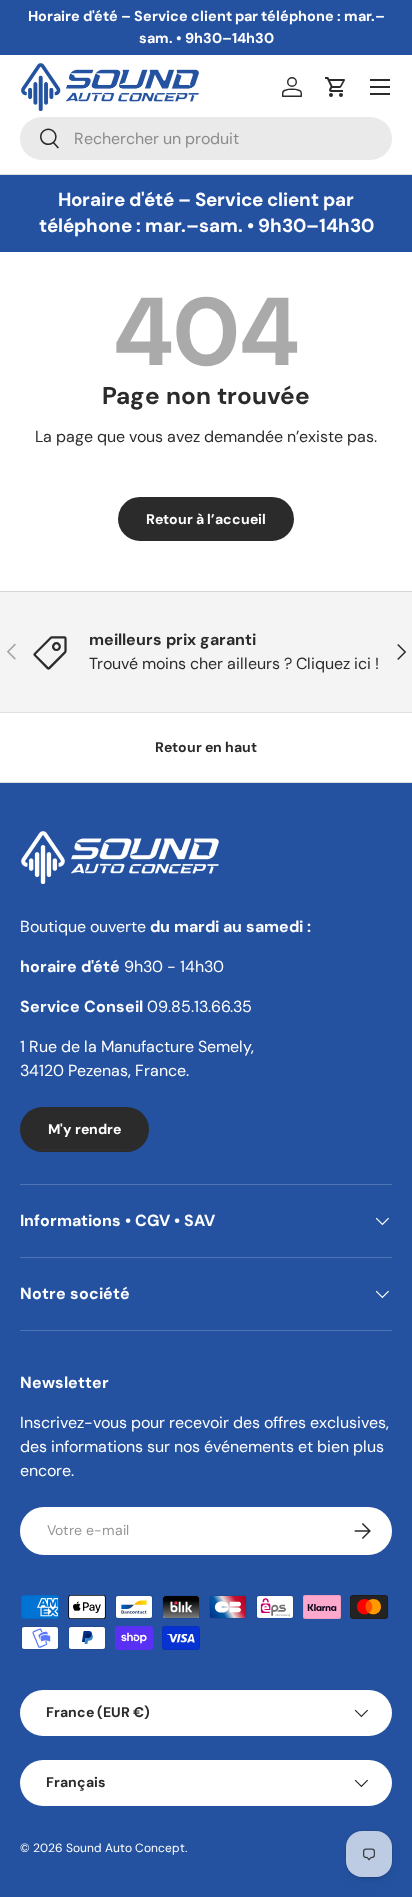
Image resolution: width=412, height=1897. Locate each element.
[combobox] (206, 138)
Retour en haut (206, 747)
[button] (336, 87)
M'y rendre (84, 1129)
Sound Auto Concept (125, 1848)
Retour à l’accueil (206, 519)
